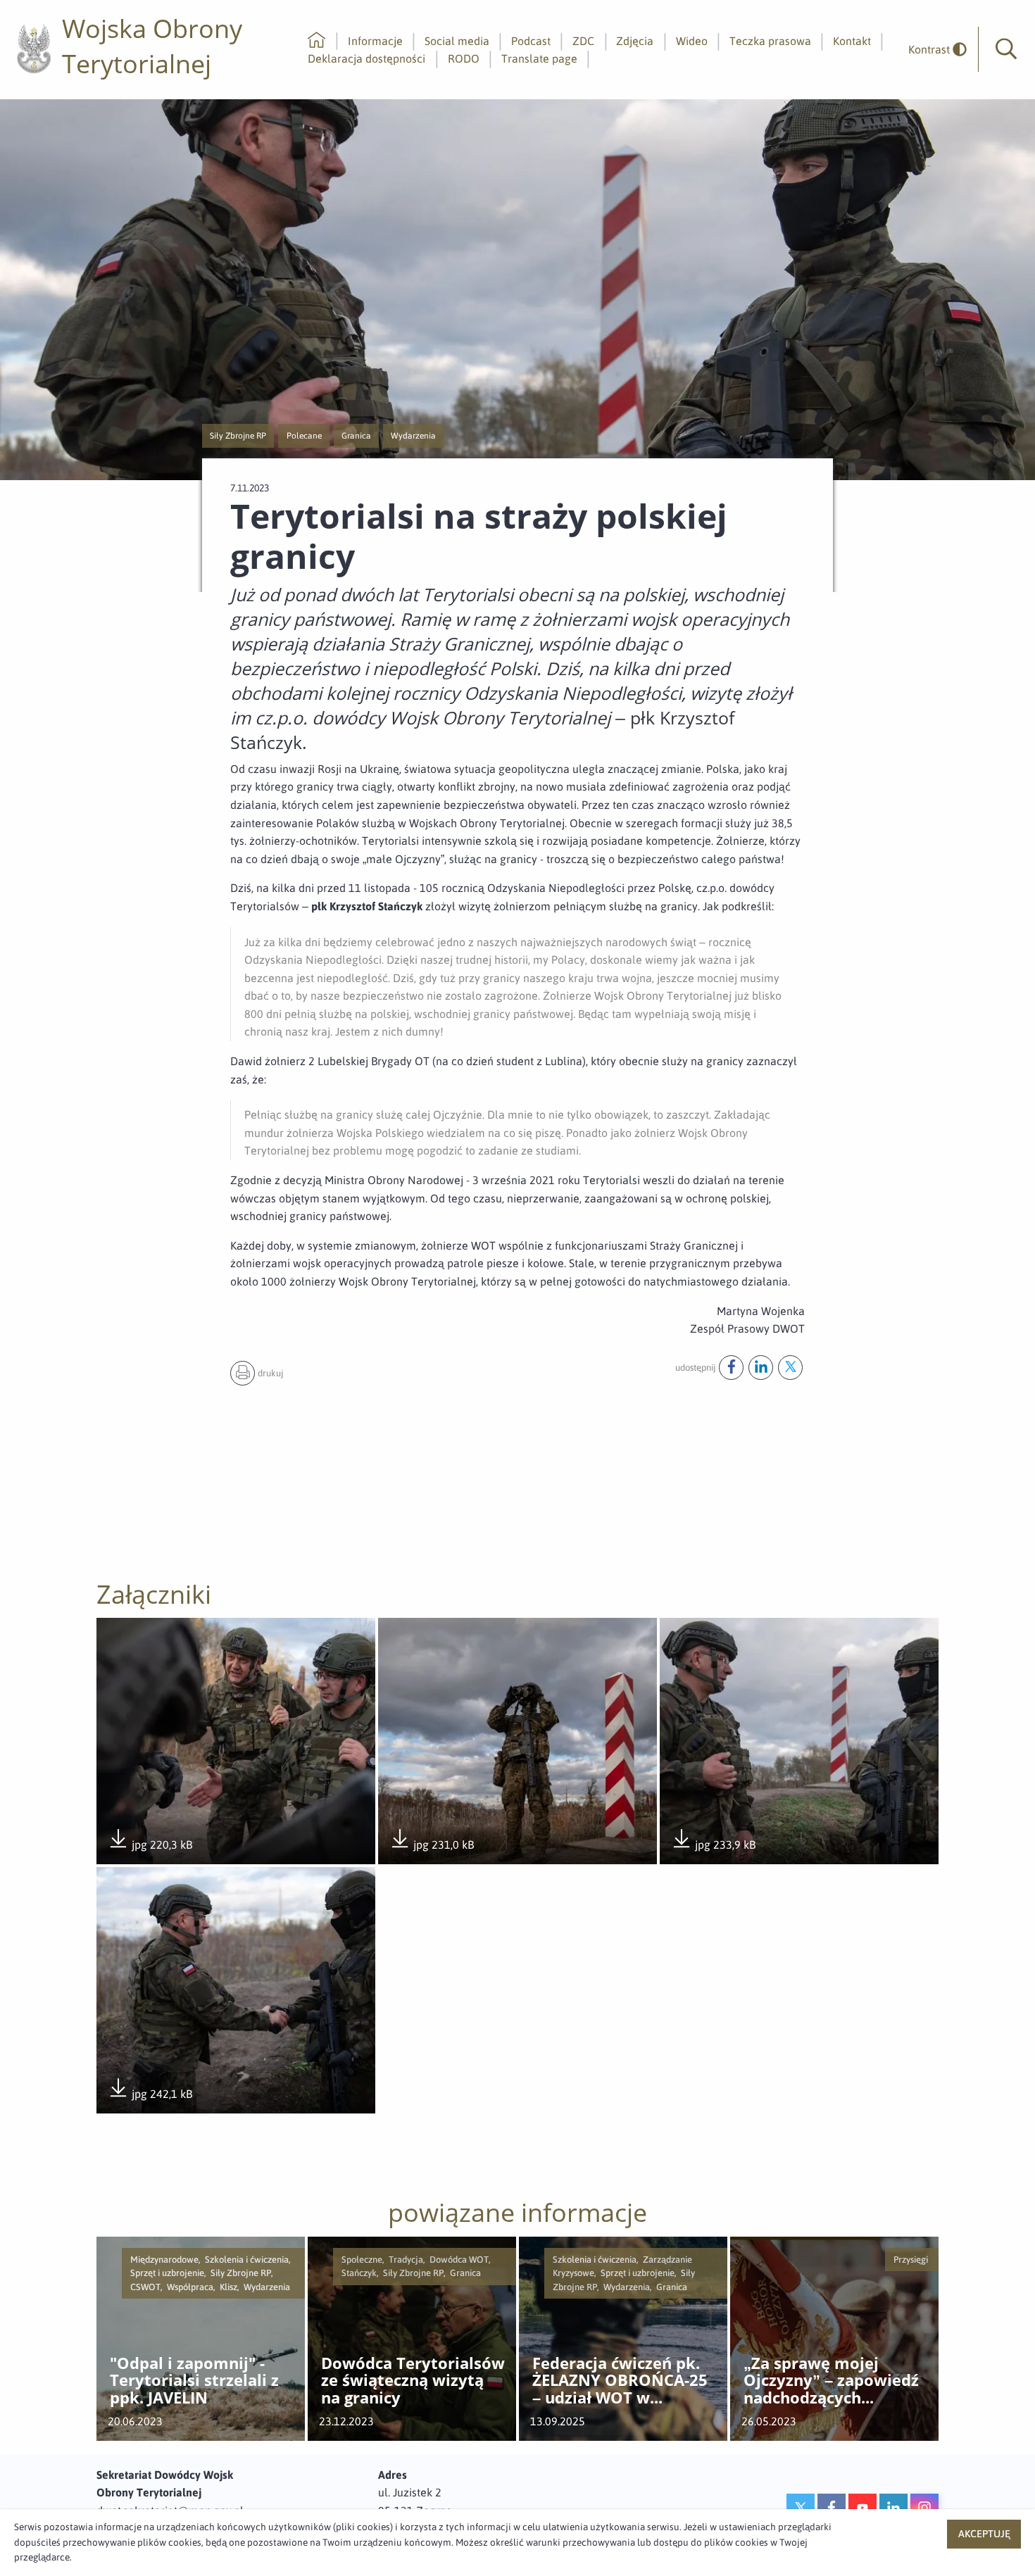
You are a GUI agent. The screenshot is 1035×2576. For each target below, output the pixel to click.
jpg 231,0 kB (432, 1846)
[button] (1006, 49)
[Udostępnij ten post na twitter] (790, 1368)
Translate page (539, 58)
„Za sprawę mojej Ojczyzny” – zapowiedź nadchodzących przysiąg (831, 2381)
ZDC (583, 41)
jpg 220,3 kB (150, 1846)
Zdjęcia (635, 41)
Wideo (692, 41)
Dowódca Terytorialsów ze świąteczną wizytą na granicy (413, 2381)
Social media (457, 41)
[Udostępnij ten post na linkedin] (761, 1368)
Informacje (375, 41)
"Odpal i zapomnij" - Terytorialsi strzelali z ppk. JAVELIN (194, 2381)
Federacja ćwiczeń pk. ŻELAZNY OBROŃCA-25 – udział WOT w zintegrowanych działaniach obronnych (620, 2381)
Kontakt (852, 41)
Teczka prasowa (770, 41)
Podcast (531, 41)
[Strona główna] (316, 41)
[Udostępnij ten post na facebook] (731, 1368)
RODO (464, 58)
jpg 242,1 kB (150, 2095)
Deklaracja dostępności (366, 58)
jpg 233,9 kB (713, 1846)
